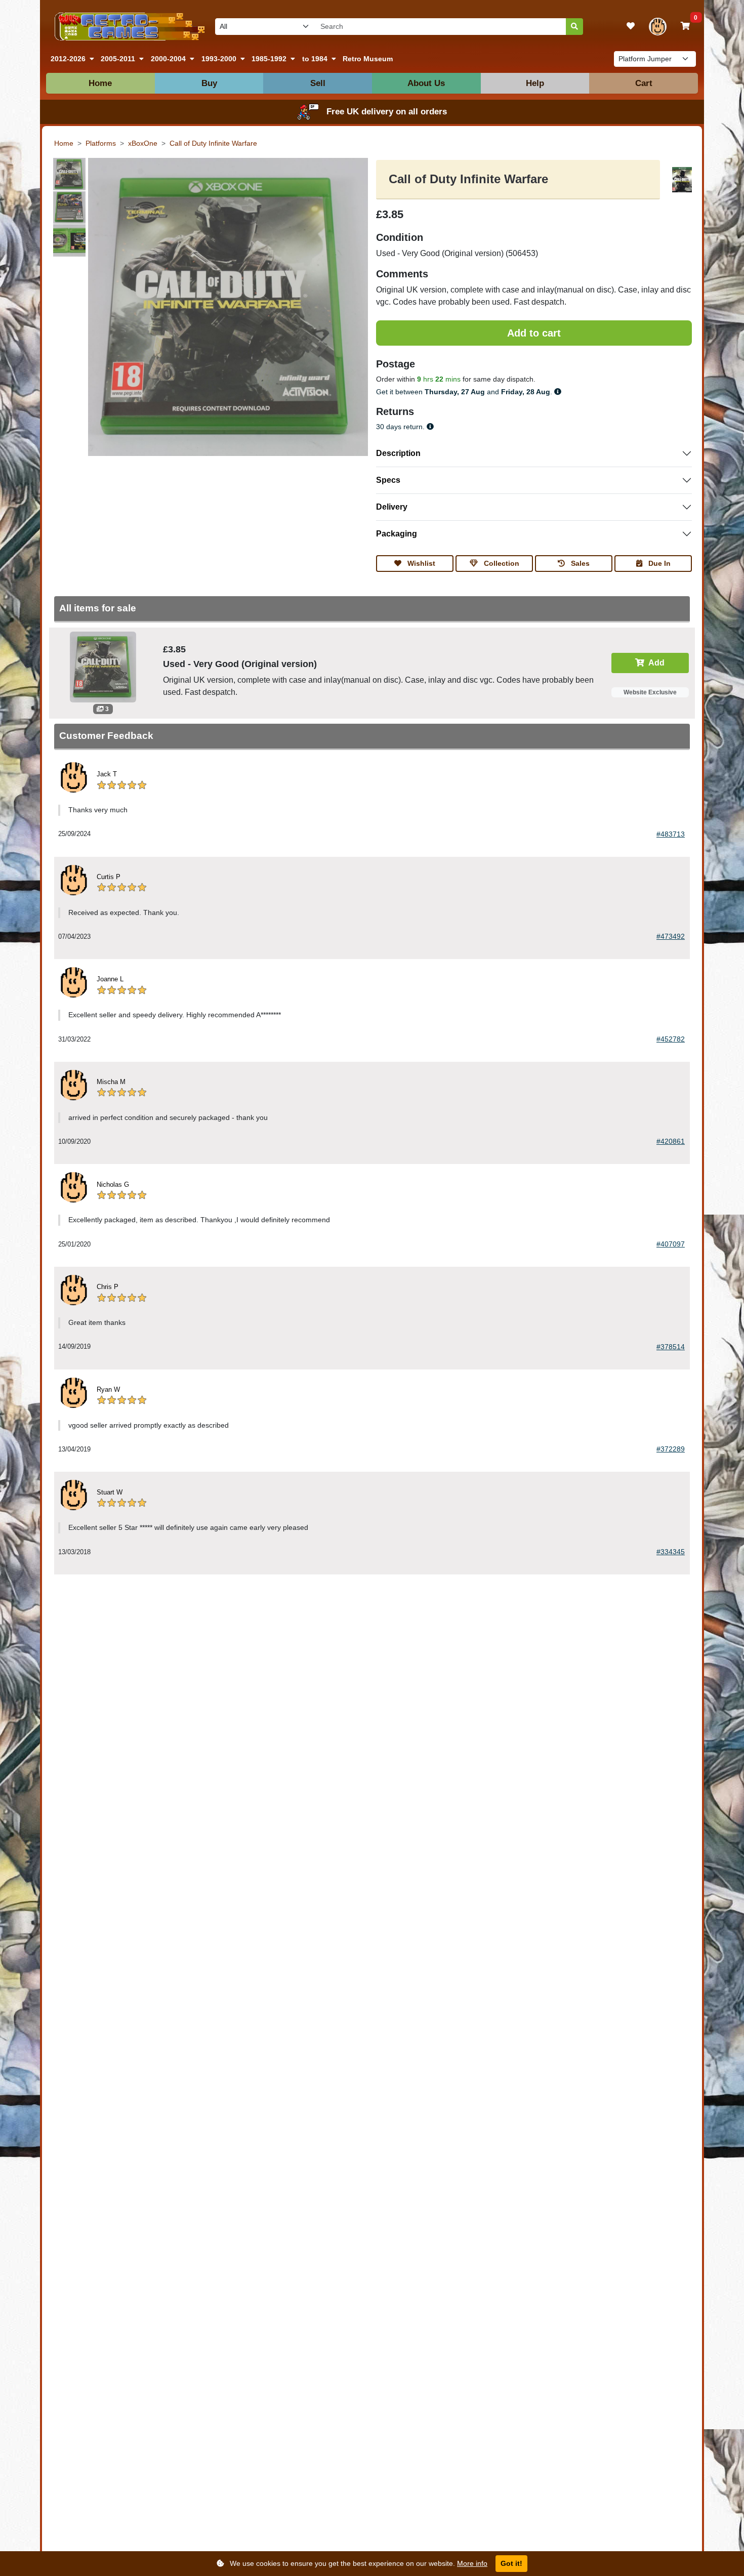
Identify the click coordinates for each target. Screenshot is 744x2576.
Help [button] (535, 83)
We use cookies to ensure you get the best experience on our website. (358, 2563)
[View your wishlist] (631, 26)
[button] (72, 59)
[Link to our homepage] (128, 27)
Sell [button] (318, 83)
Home (100, 83)
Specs (388, 480)
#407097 (671, 1244)
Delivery (392, 507)
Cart (644, 83)
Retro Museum (368, 59)
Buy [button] (209, 83)
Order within (396, 379)
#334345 (671, 1552)
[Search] (574, 27)
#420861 (671, 1141)
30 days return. (401, 427)
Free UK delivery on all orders (387, 112)
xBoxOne (143, 143)
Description (398, 453)
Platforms (101, 143)
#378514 (671, 1347)
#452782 (671, 1039)
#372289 (671, 1449)
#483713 (671, 834)
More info (472, 2563)
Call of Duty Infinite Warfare (213, 143)
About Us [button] (426, 83)
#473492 (671, 936)
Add (656, 663)
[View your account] (658, 27)
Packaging (397, 534)
